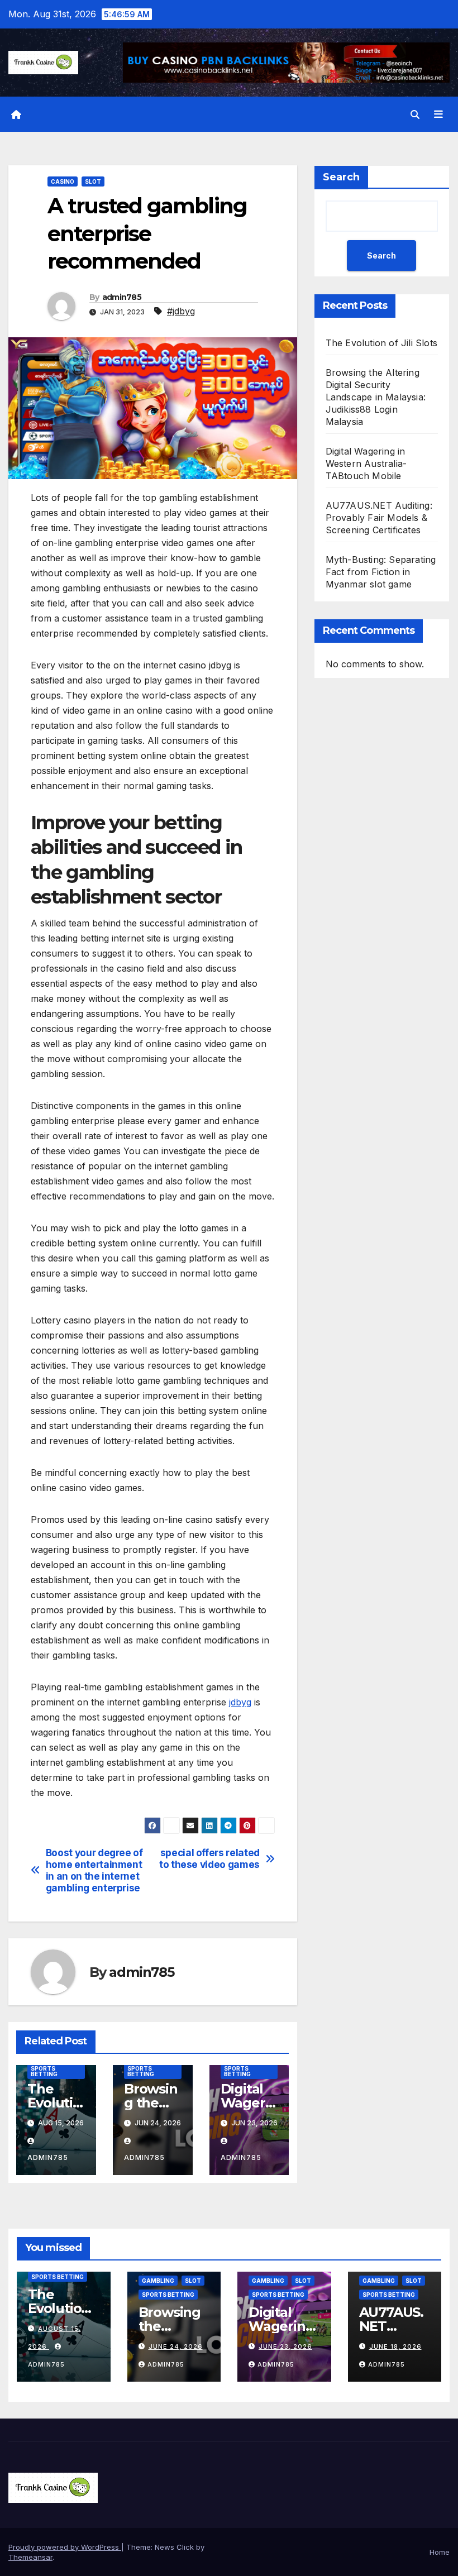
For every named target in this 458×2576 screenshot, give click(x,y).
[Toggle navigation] (438, 114)
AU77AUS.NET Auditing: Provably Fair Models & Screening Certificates (379, 518)
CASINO (63, 181)
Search (341, 177)
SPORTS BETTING (44, 2071)
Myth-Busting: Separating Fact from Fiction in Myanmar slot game (381, 572)
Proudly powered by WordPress (65, 2547)
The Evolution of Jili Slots (381, 343)
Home (440, 2552)
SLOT (93, 181)
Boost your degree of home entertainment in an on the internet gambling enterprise (94, 1870)
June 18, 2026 (395, 2346)
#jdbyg (181, 311)
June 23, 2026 (285, 2346)
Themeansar (30, 2557)
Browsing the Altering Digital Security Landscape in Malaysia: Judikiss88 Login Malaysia (376, 397)
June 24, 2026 (176, 2346)
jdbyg (240, 1702)
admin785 (122, 297)
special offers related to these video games (209, 1859)
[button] (415, 114)
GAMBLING (158, 2281)
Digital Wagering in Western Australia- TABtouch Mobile (366, 463)
